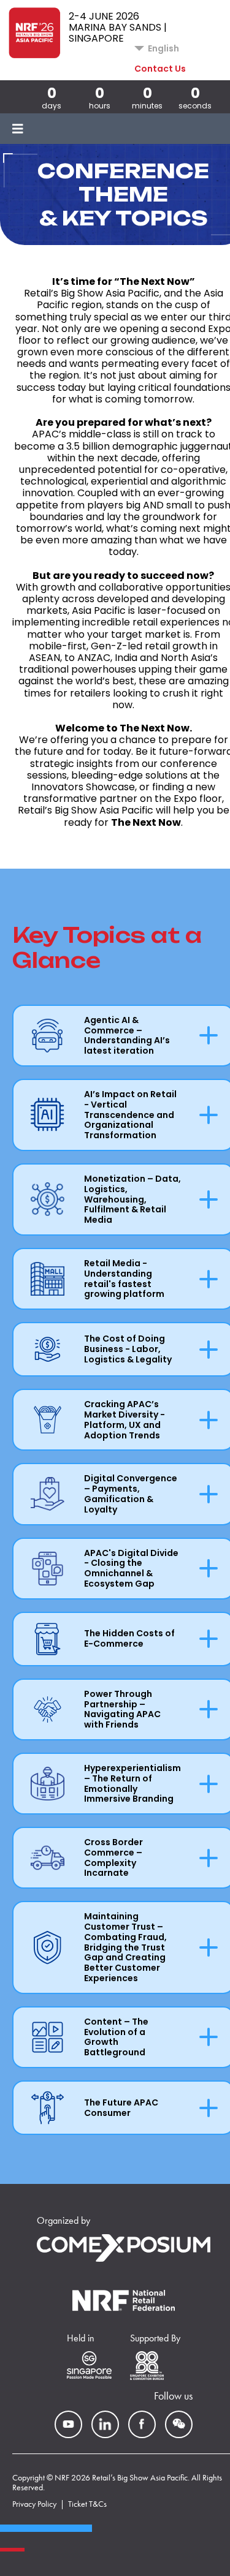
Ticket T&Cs (87, 2504)
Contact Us (160, 69)
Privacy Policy (34, 2504)
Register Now (98, 69)
